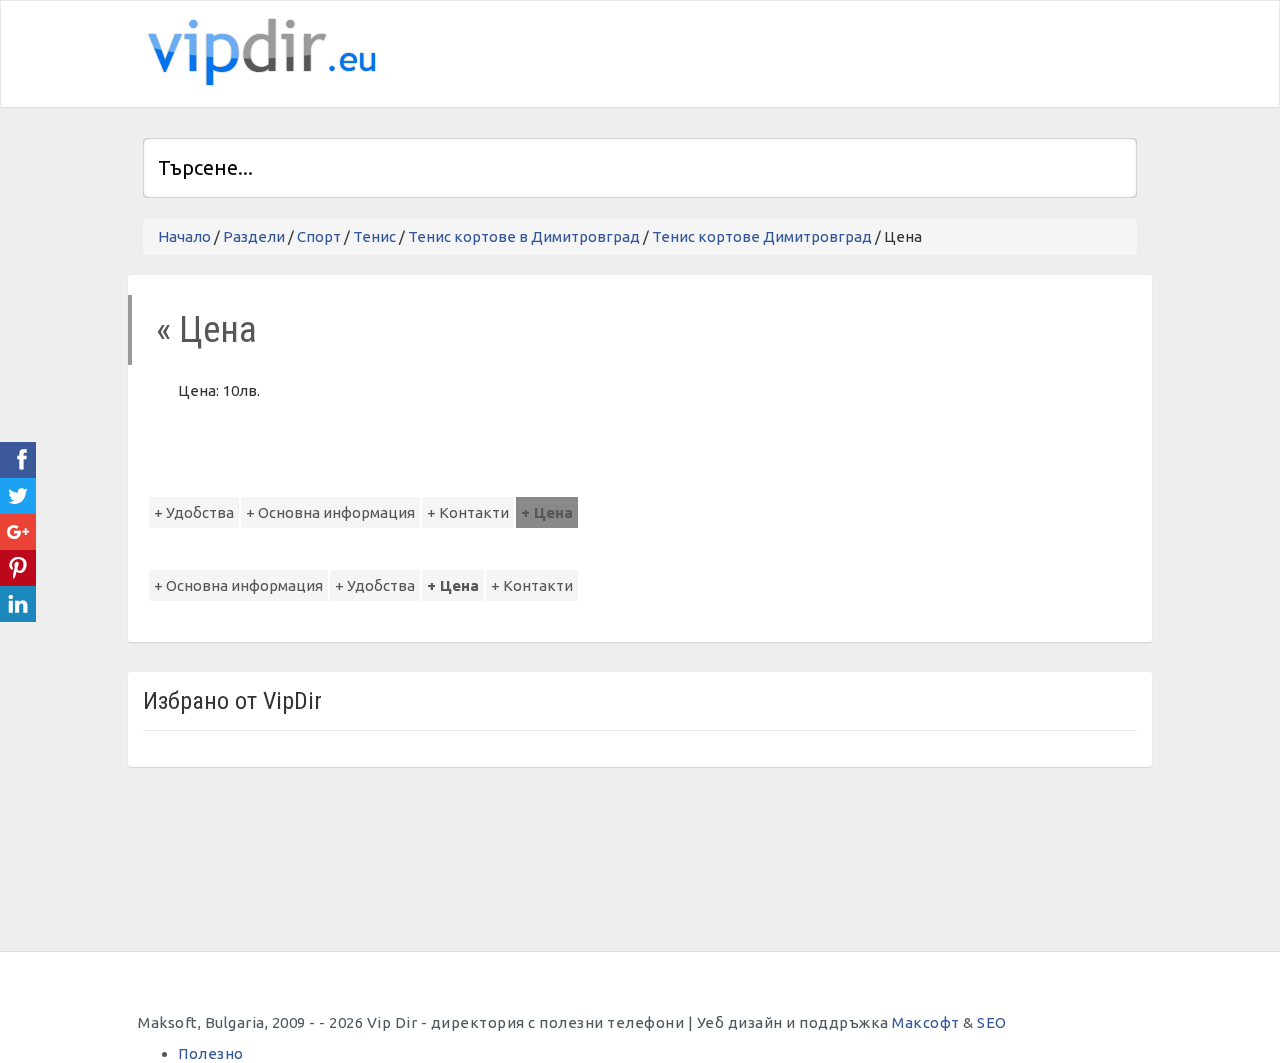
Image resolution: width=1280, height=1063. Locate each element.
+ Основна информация (330, 512)
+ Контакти (468, 512)
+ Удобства (194, 512)
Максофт (926, 1022)
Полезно (211, 1053)
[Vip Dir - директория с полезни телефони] (258, 52)
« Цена (206, 329)
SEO (992, 1022)
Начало (184, 236)
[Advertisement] (903, 51)
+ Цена (547, 512)
